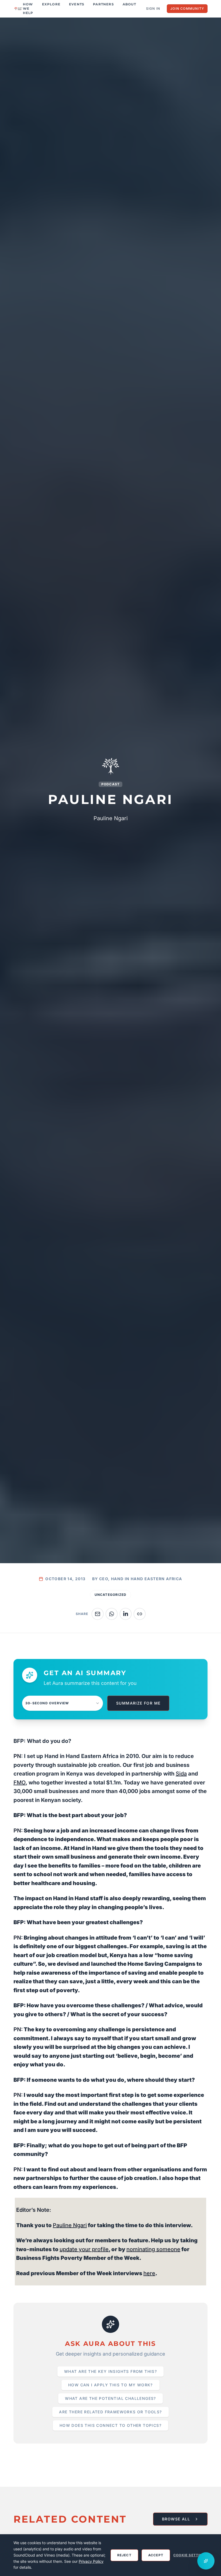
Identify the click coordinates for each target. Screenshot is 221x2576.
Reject (124, 2555)
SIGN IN (153, 8)
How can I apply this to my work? (110, 2385)
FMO (20, 1783)
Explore (51, 4)
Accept (156, 2555)
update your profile (84, 2249)
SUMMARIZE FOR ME (138, 1703)
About (129, 4)
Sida (181, 1774)
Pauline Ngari (70, 2225)
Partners (103, 4)
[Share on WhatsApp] (112, 1614)
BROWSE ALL (176, 2519)
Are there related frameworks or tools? (110, 2412)
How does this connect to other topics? (110, 2425)
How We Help (28, 8)
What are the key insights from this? (110, 2371)
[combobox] (63, 1703)
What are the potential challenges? (110, 2398)
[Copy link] (140, 1614)
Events (77, 4)
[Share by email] (98, 1614)
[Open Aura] (206, 2561)
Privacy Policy (91, 2561)
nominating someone (153, 2249)
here (149, 2273)
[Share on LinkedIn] (126, 1614)
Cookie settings (190, 2555)
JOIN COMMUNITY (187, 8)
